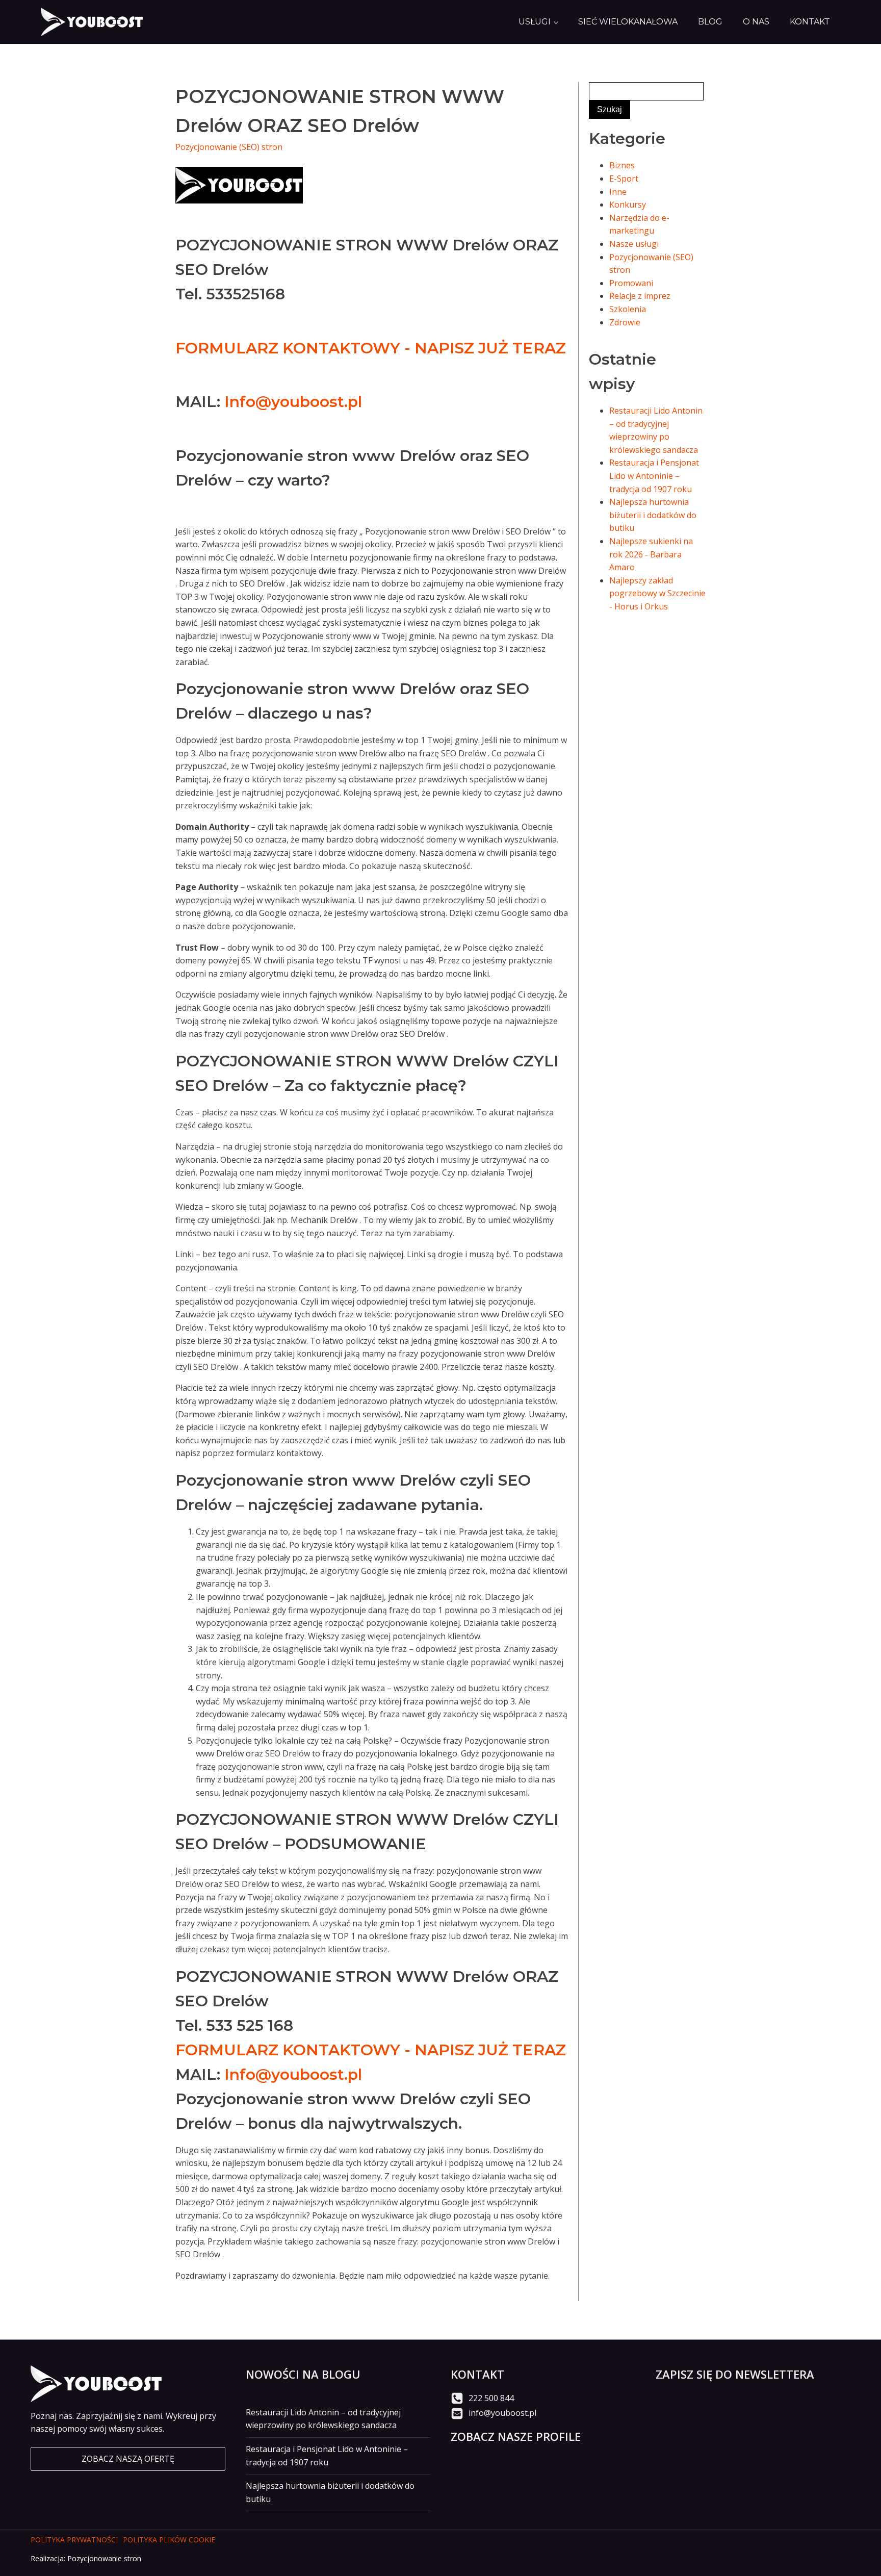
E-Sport (624, 178)
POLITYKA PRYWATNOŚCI (74, 2540)
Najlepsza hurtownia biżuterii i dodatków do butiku (653, 515)
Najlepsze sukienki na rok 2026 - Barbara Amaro (651, 554)
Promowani (631, 283)
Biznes (622, 165)
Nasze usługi (634, 244)
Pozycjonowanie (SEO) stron (229, 147)
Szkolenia (628, 309)
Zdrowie (625, 322)
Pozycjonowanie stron (104, 2558)
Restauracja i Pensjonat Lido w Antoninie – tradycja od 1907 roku (654, 476)
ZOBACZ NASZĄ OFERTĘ (128, 2459)
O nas (756, 22)
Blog (710, 22)
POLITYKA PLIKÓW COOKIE (169, 2540)
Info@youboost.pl (293, 402)
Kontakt (810, 22)
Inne (618, 192)
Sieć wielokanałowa (628, 22)
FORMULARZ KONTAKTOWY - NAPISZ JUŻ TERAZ (371, 348)
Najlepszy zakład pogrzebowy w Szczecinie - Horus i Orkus (657, 593)
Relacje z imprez (640, 296)
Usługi (535, 22)
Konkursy (628, 205)
